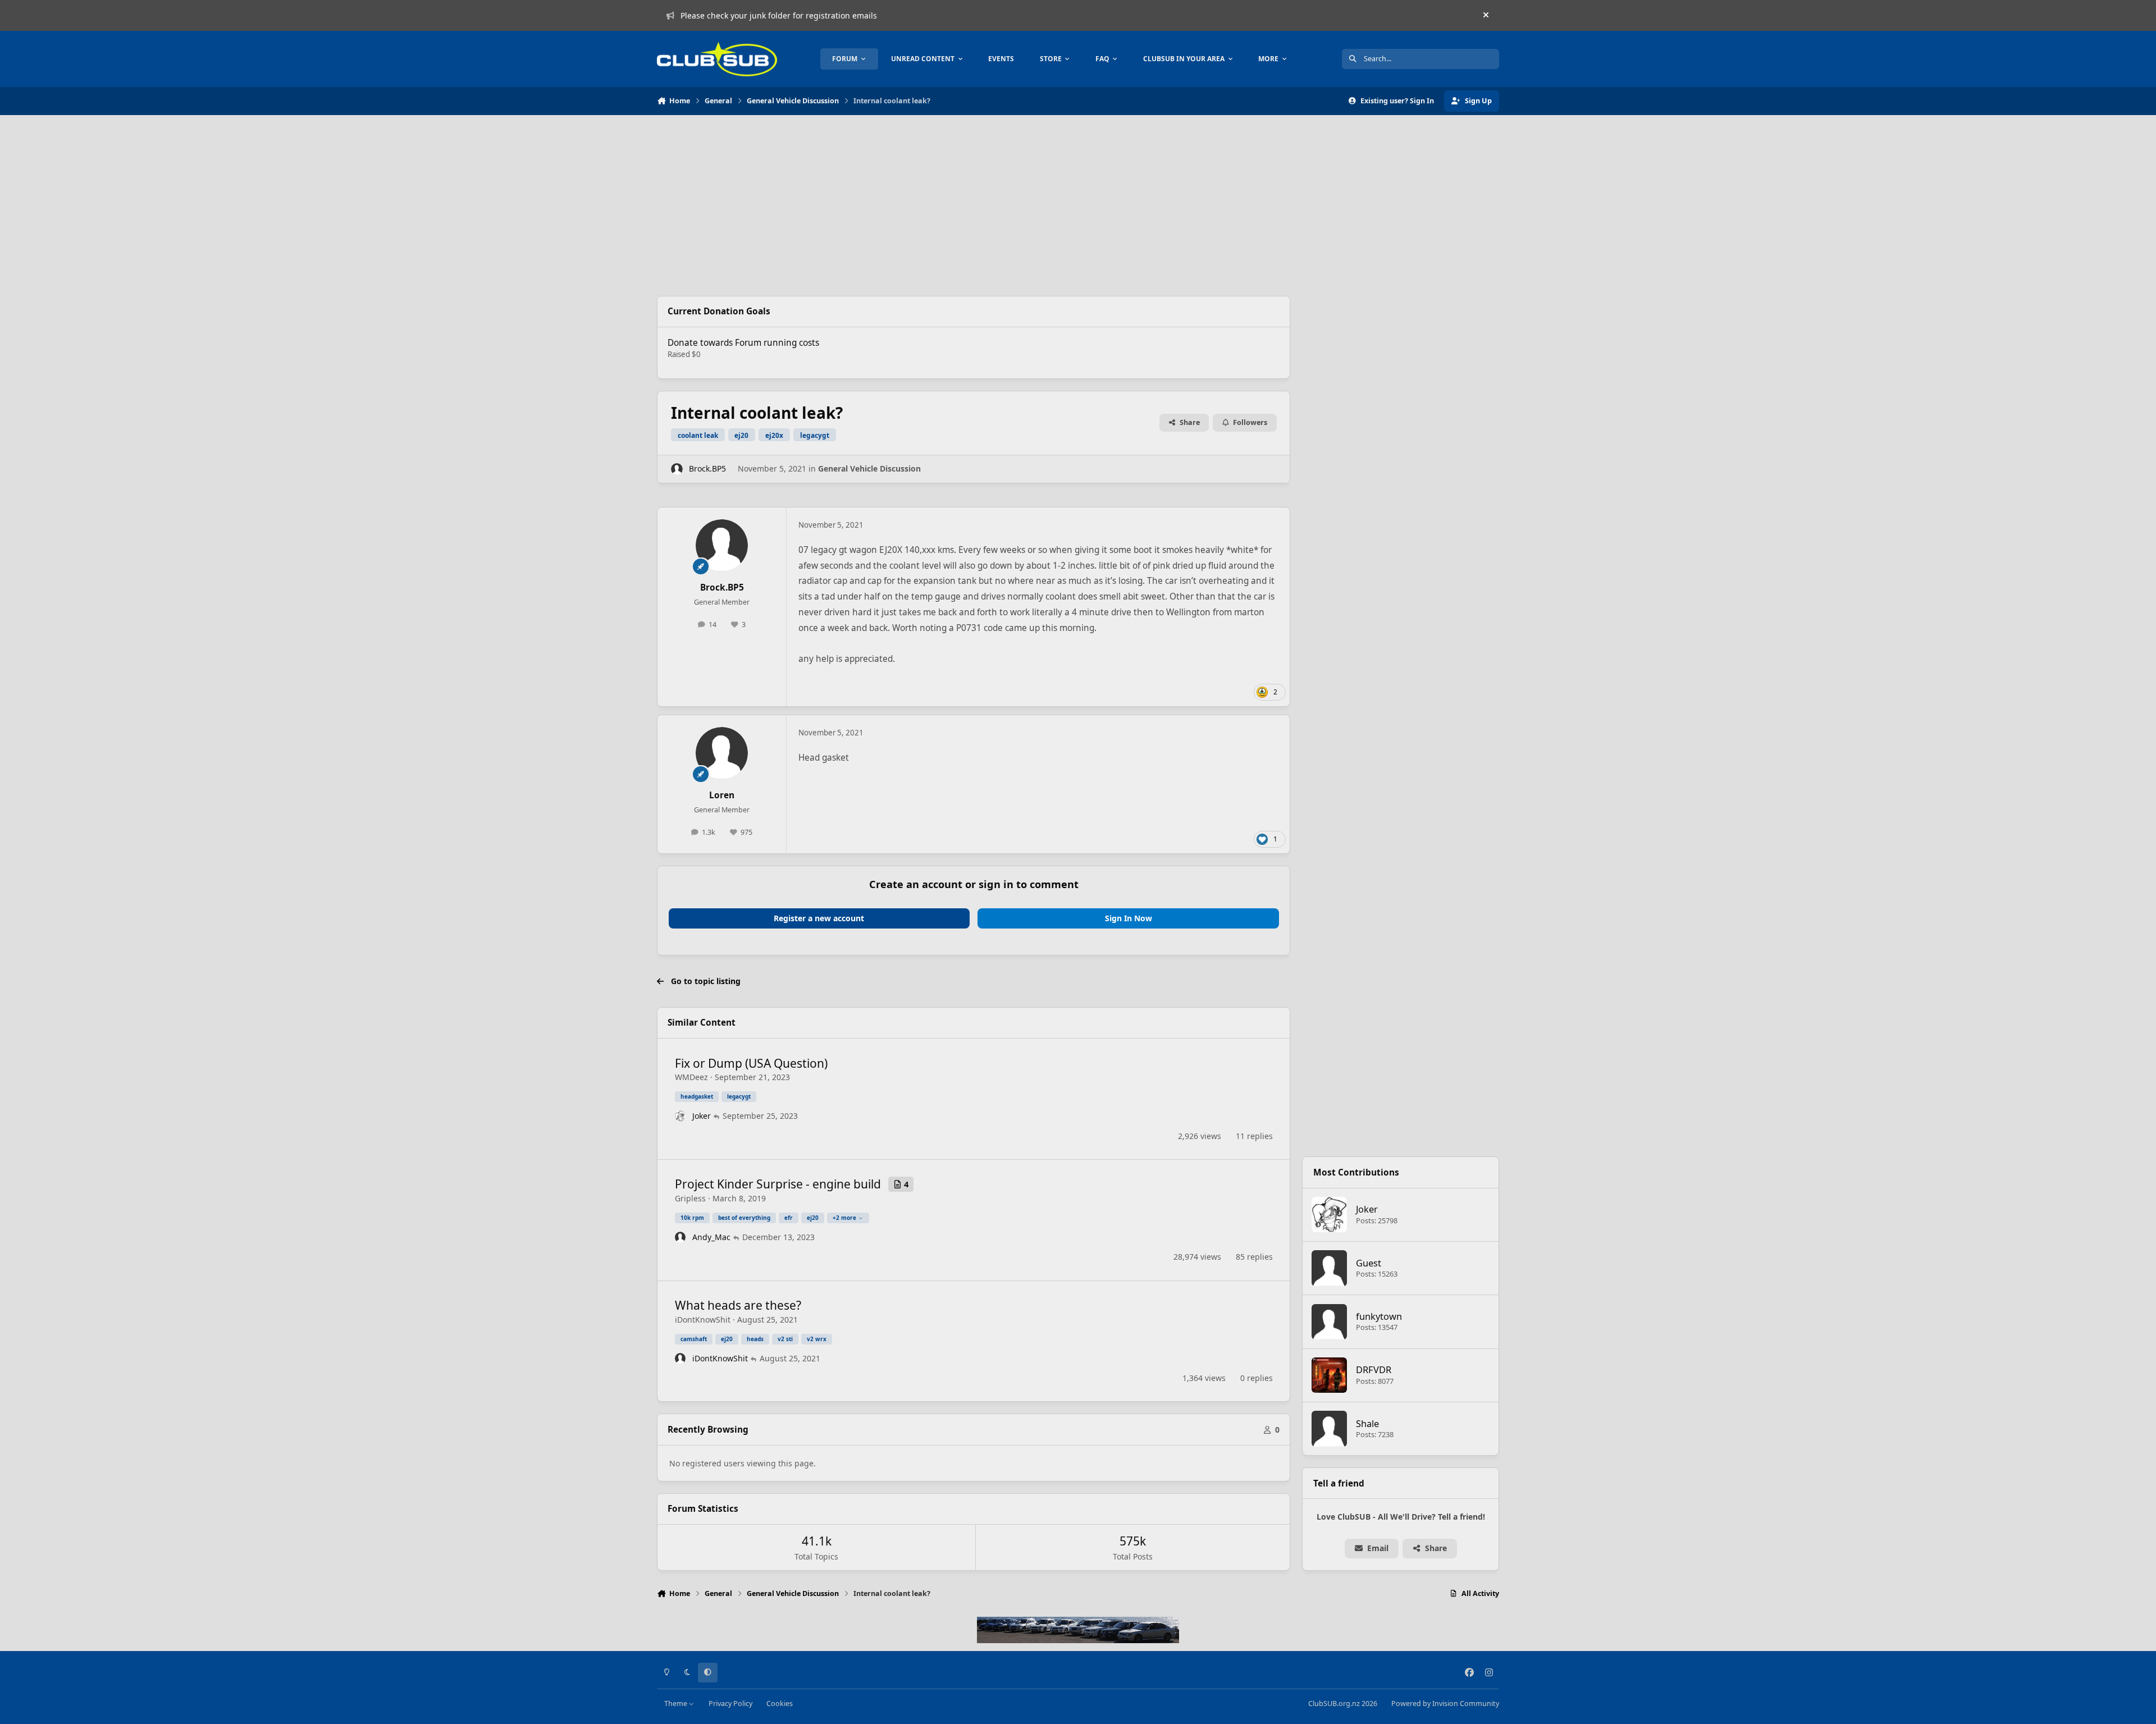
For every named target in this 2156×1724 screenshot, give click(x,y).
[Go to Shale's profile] (1330, 1429)
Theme (677, 1704)
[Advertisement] (974, 205)
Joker (702, 1116)
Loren (722, 795)
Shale (1367, 1423)
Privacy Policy (730, 1704)
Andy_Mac (711, 1237)
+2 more (844, 1218)
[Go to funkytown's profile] (1330, 1322)
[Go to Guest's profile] (1330, 1268)
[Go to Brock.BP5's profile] (677, 469)
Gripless (690, 1198)
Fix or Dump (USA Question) (751, 1063)
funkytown (1379, 1316)
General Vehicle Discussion (869, 468)
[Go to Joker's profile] (680, 1116)
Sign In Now (1129, 918)
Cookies (780, 1704)
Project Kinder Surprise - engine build (778, 1184)
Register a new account (819, 918)
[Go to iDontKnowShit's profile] (680, 1359)
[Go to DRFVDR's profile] (1330, 1375)
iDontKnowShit (703, 1320)
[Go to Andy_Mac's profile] (680, 1237)
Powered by (1445, 1704)
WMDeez (691, 1077)
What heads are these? (738, 1305)
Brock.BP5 (707, 468)
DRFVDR (1374, 1369)
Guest (1369, 1263)
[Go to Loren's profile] (722, 753)
